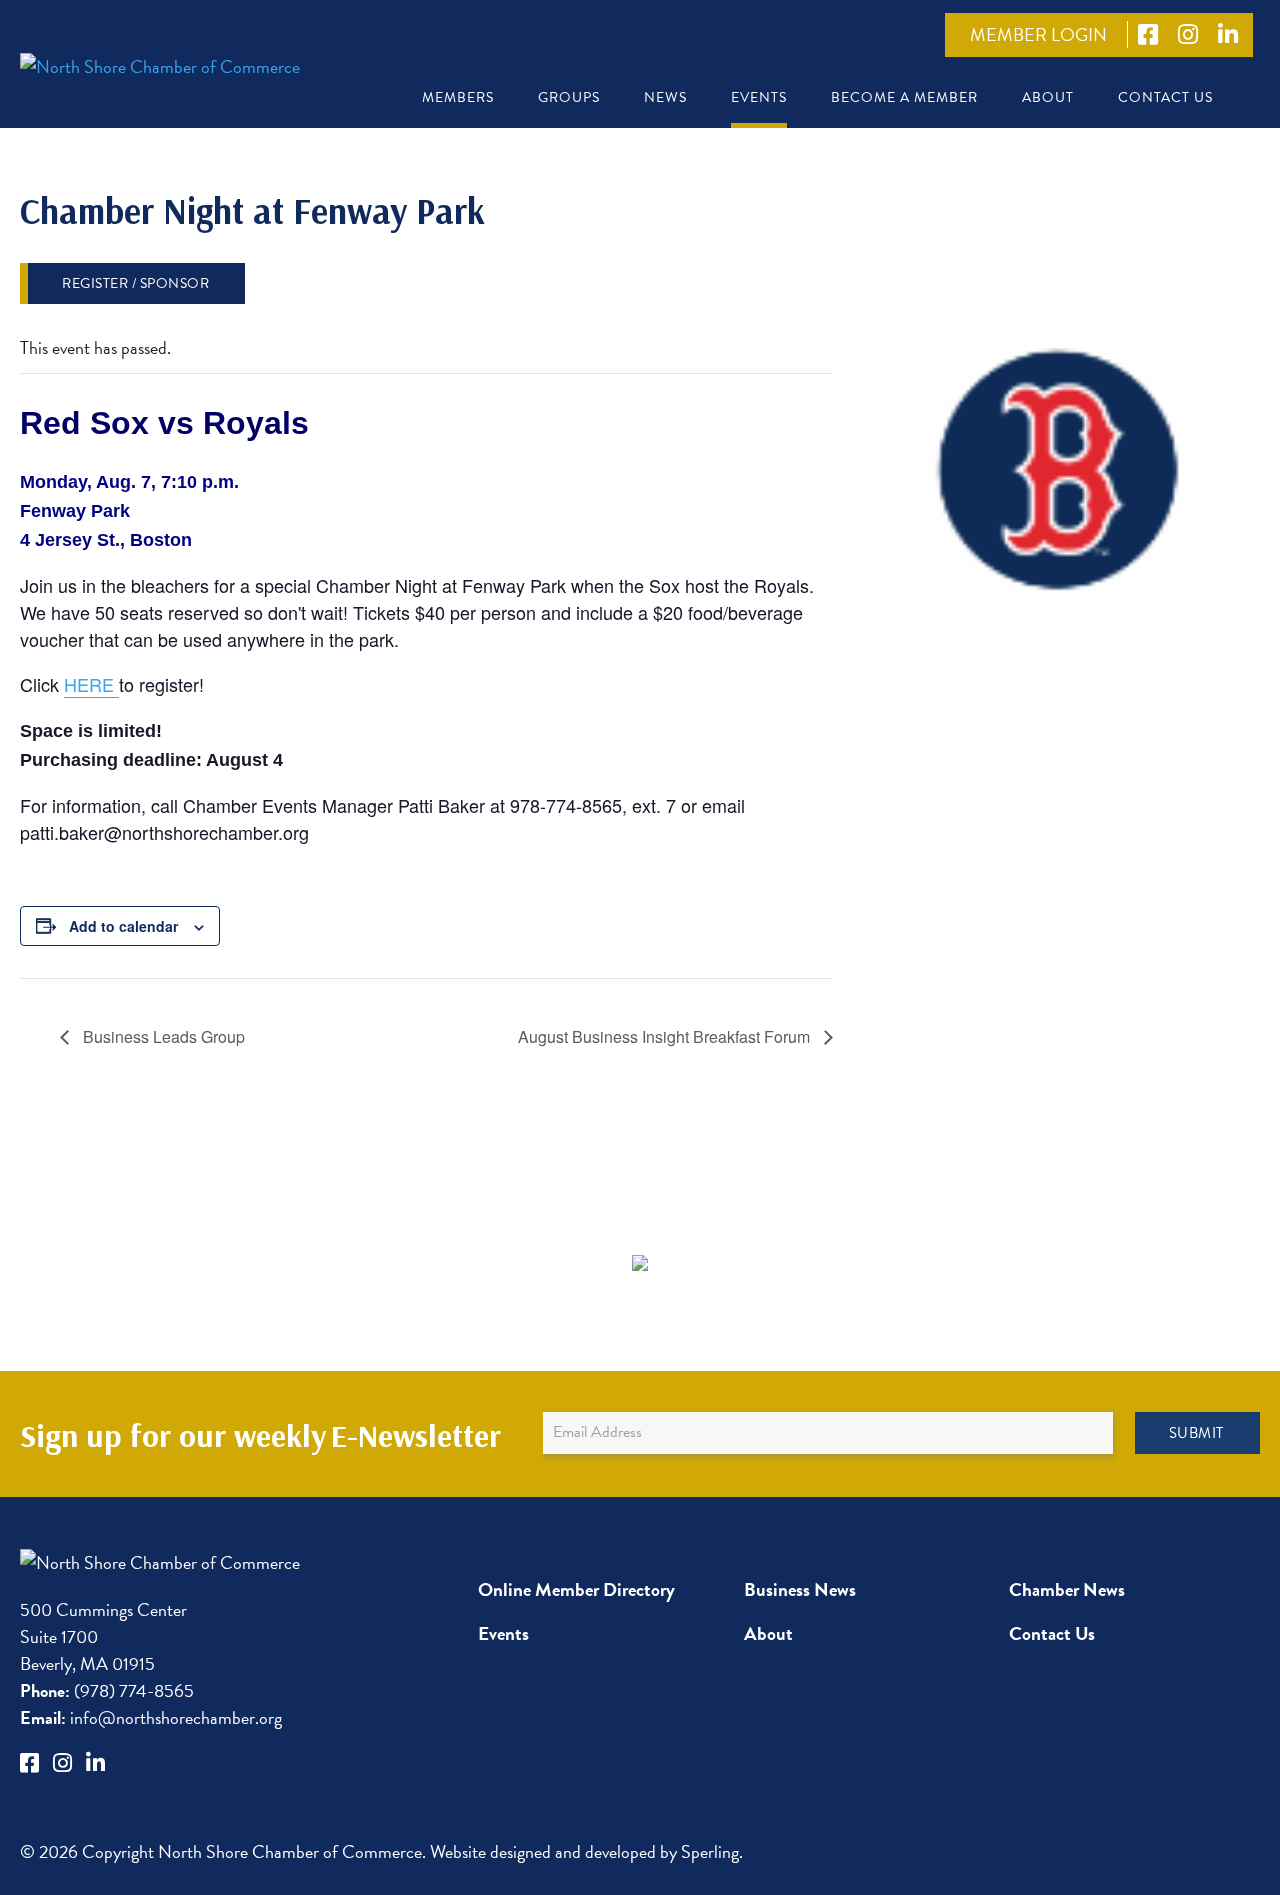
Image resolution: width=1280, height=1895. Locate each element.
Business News (800, 1589)
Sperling (710, 1851)
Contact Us (1165, 97)
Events (759, 97)
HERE (91, 684)
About (1048, 97)
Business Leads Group (162, 1036)
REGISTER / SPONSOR (135, 283)
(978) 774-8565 (107, 1690)
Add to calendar (123, 926)
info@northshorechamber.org (151, 1717)
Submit (1196, 1433)
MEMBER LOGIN (1038, 34)
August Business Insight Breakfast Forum (666, 1036)
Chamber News (1067, 1589)
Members (458, 97)
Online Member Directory (576, 1589)
